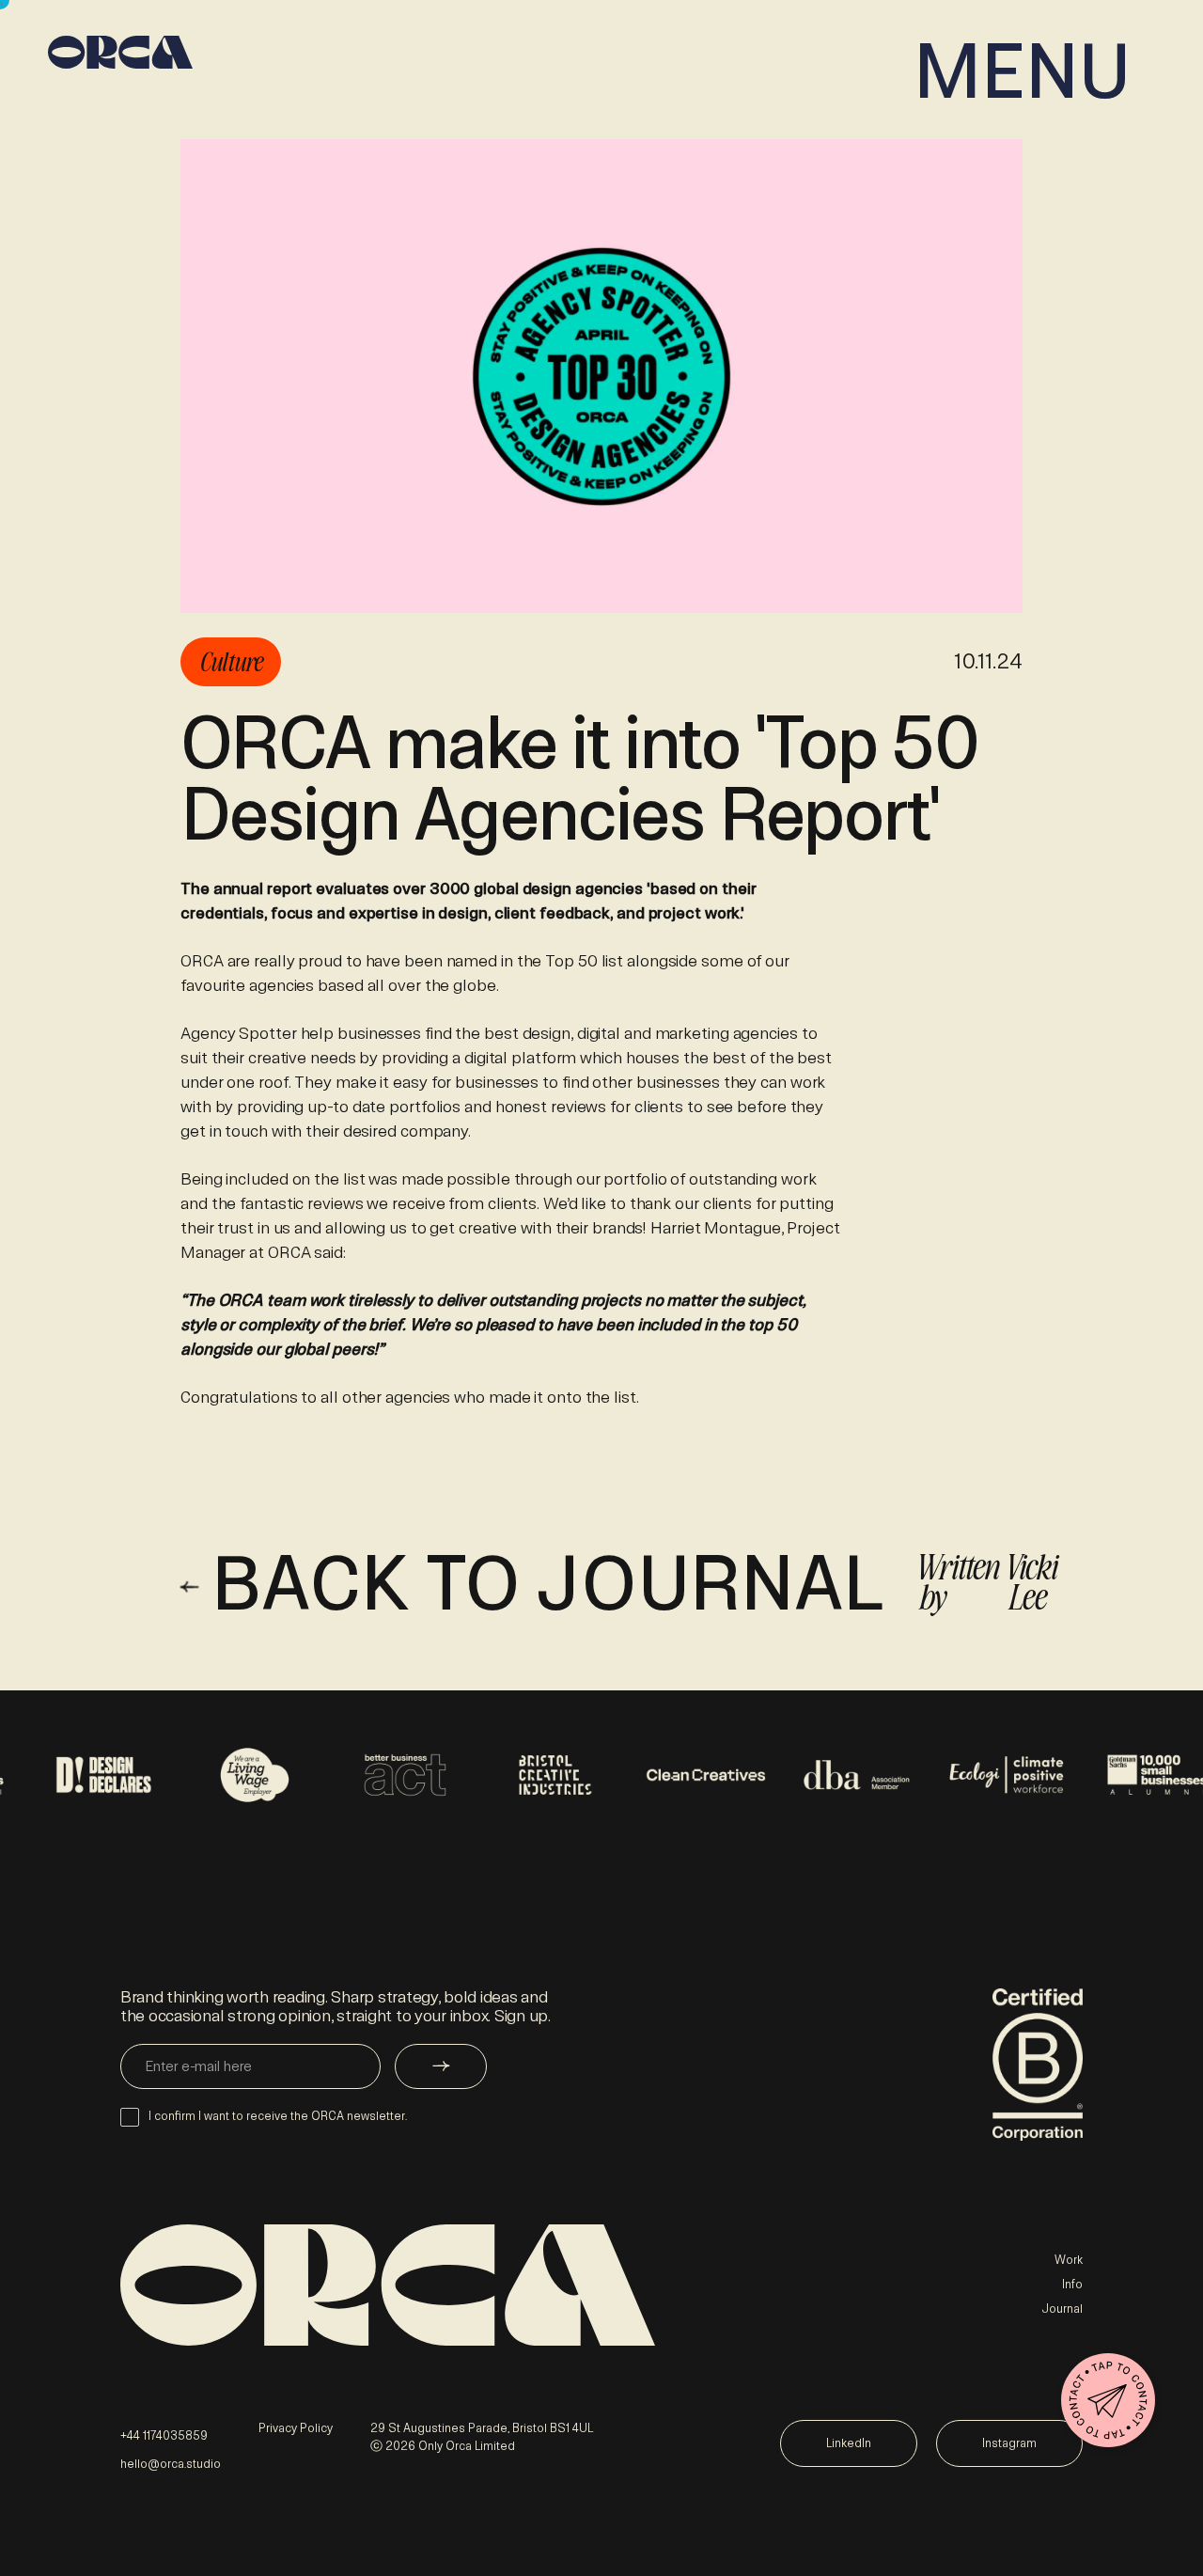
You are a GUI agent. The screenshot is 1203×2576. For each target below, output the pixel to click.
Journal (1062, 2309)
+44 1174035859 (164, 2436)
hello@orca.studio (171, 2464)
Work (1069, 2260)
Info (1072, 2285)
